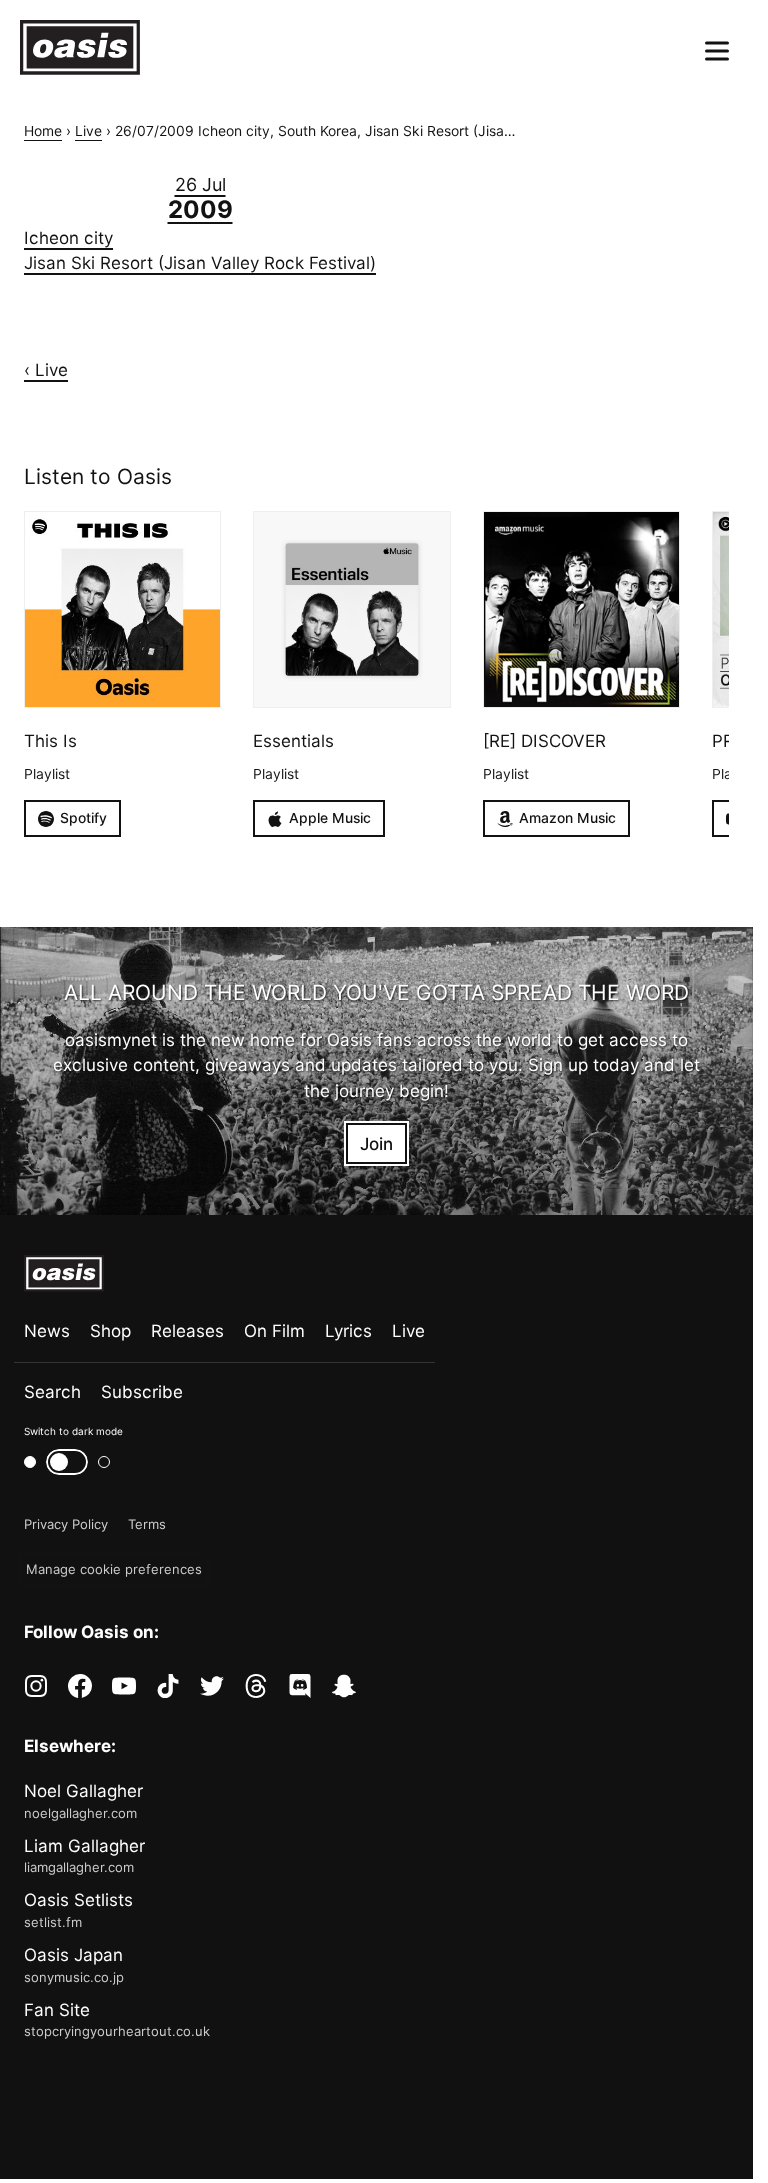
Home (43, 130)
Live (88, 130)
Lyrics (348, 1330)
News (47, 1330)
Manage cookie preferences (114, 1569)
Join (376, 1143)
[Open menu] (717, 51)
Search (52, 1391)
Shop (110, 1330)
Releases (187, 1330)
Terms (147, 1524)
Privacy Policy (66, 1524)
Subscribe (142, 1391)
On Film (274, 1330)
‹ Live (46, 369)
